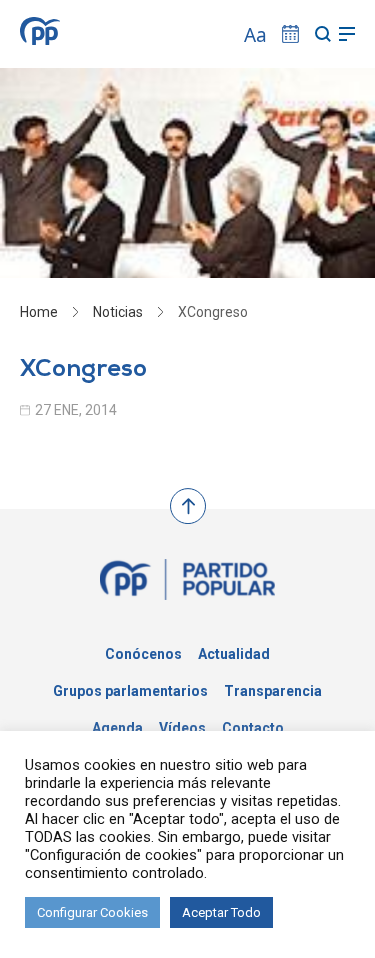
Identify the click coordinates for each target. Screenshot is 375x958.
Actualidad (234, 654)
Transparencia (273, 691)
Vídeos (182, 728)
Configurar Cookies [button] (92, 912)
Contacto (253, 728)
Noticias (118, 312)
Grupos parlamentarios (130, 691)
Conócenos (143, 654)
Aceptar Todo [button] (221, 912)
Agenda (117, 728)
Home (39, 312)
